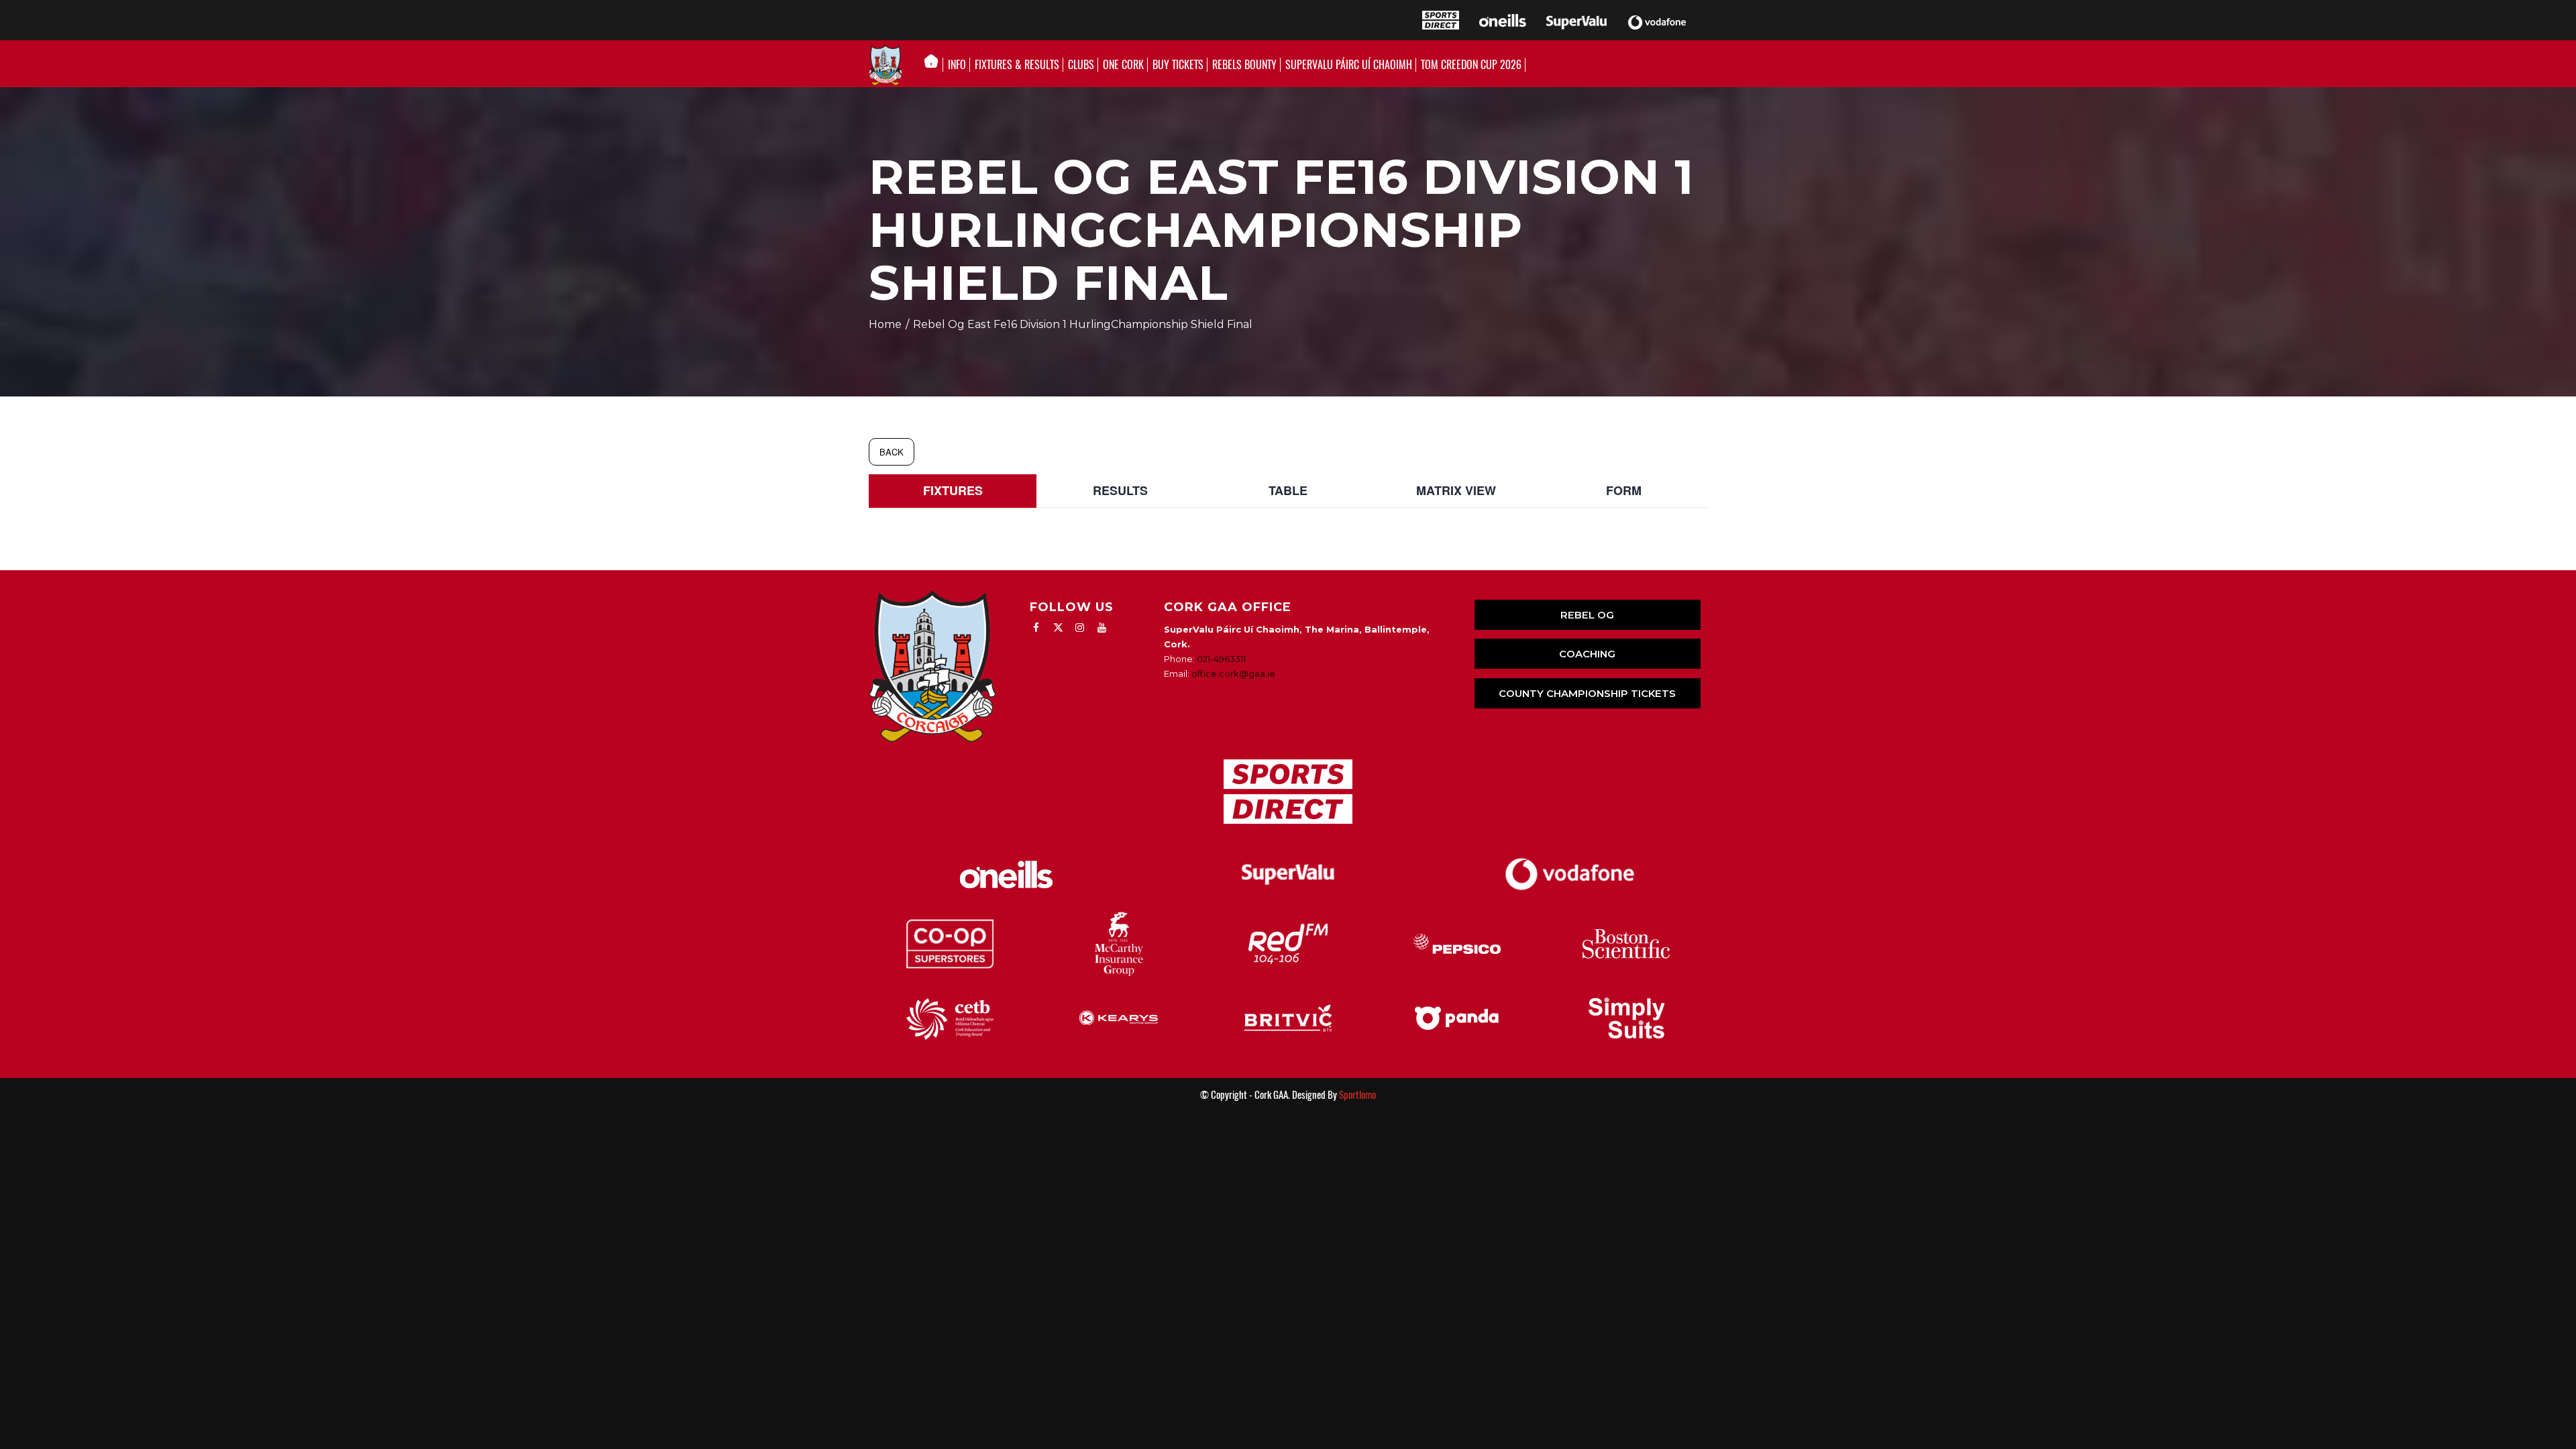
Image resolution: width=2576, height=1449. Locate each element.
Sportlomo (1357, 1095)
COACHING (1587, 654)
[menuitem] (935, 65)
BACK (892, 452)
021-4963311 (1221, 659)
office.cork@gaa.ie (1233, 674)
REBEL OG (1587, 615)
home (885, 324)
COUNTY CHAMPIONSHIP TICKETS (1587, 693)
